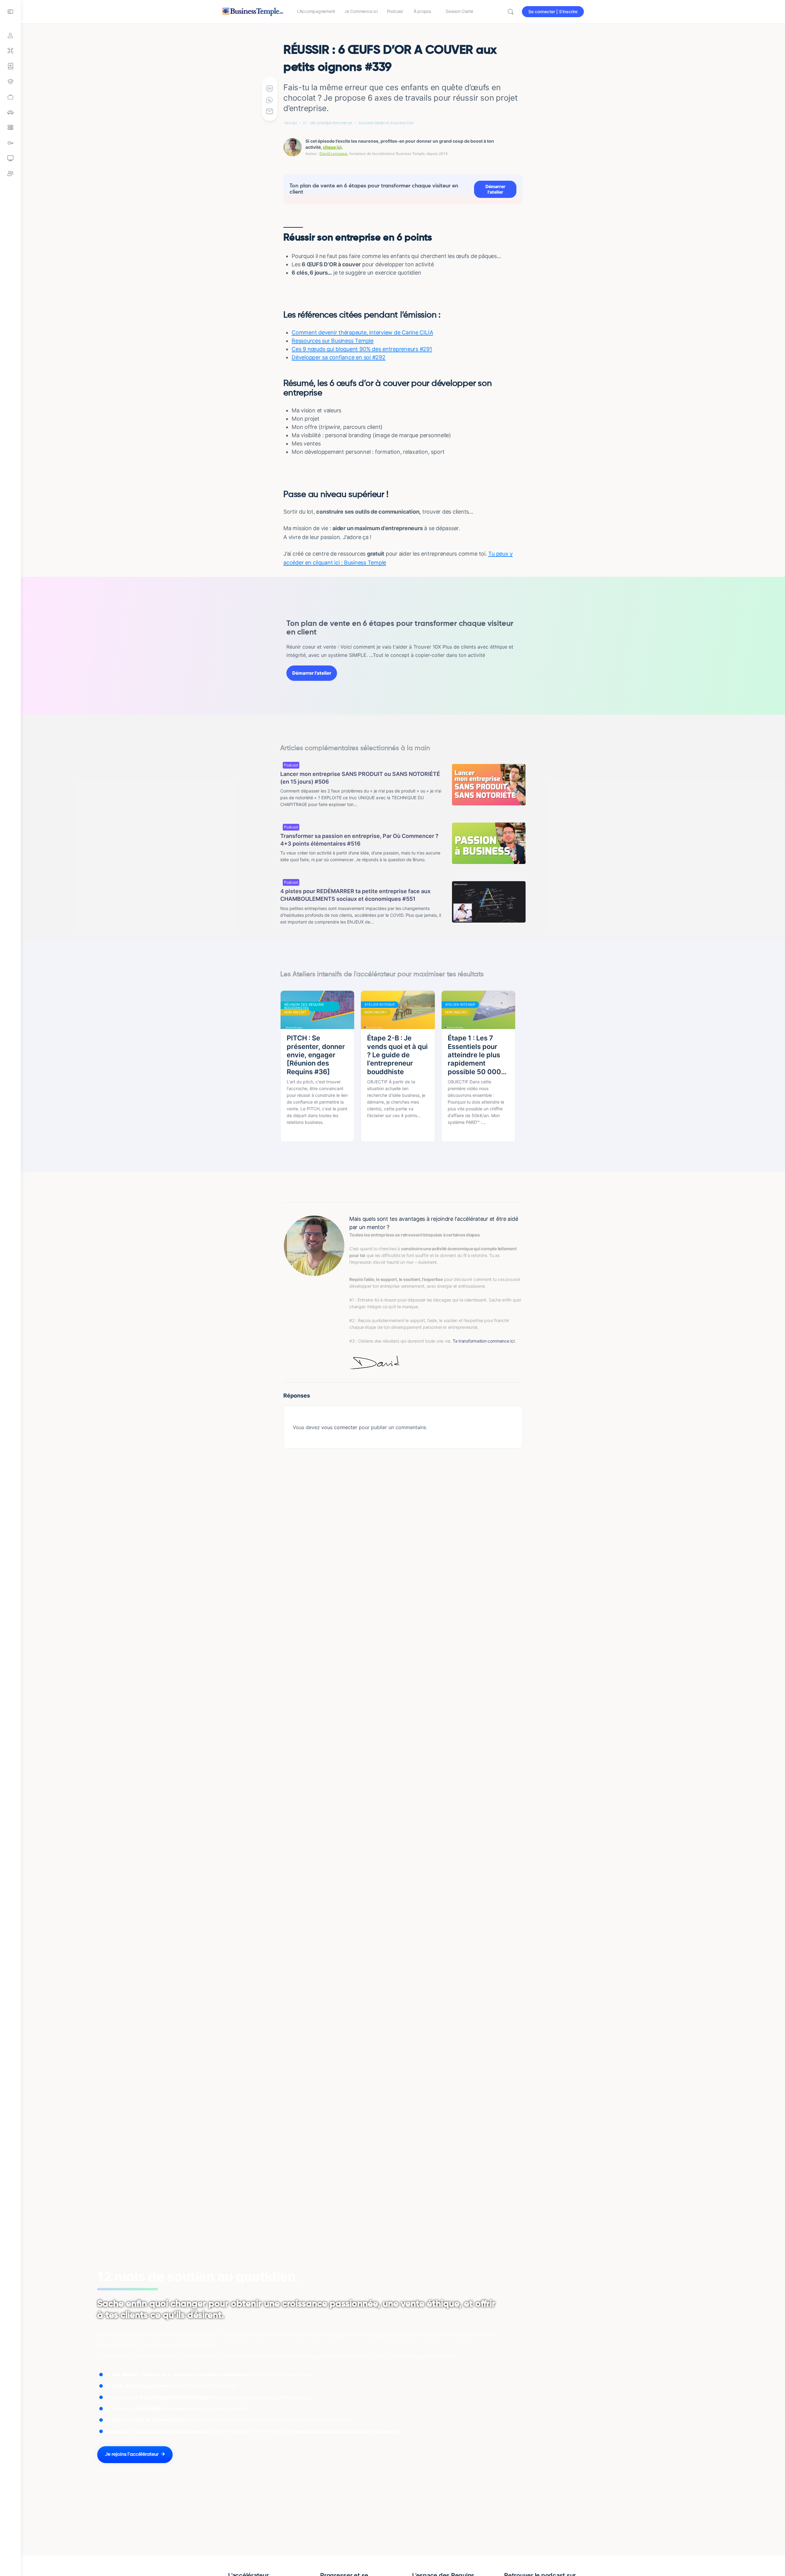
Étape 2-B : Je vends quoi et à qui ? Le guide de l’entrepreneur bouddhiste (397, 1055)
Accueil (291, 123)
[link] (10, 97)
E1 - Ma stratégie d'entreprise (328, 123)
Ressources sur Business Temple (333, 341)
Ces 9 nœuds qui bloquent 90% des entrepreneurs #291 (362, 349)
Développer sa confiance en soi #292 (339, 357)
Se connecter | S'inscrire (553, 12)
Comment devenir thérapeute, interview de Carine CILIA (362, 332)
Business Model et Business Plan (386, 123)
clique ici (332, 147)
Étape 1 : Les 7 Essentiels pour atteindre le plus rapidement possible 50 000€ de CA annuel (477, 1055)
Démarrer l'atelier (495, 189)
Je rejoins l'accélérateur (132, 2455)
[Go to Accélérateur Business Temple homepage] (253, 11)
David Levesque (333, 154)
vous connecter (339, 1427)
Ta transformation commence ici (484, 1341)
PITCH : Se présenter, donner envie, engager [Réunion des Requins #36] (316, 1055)
